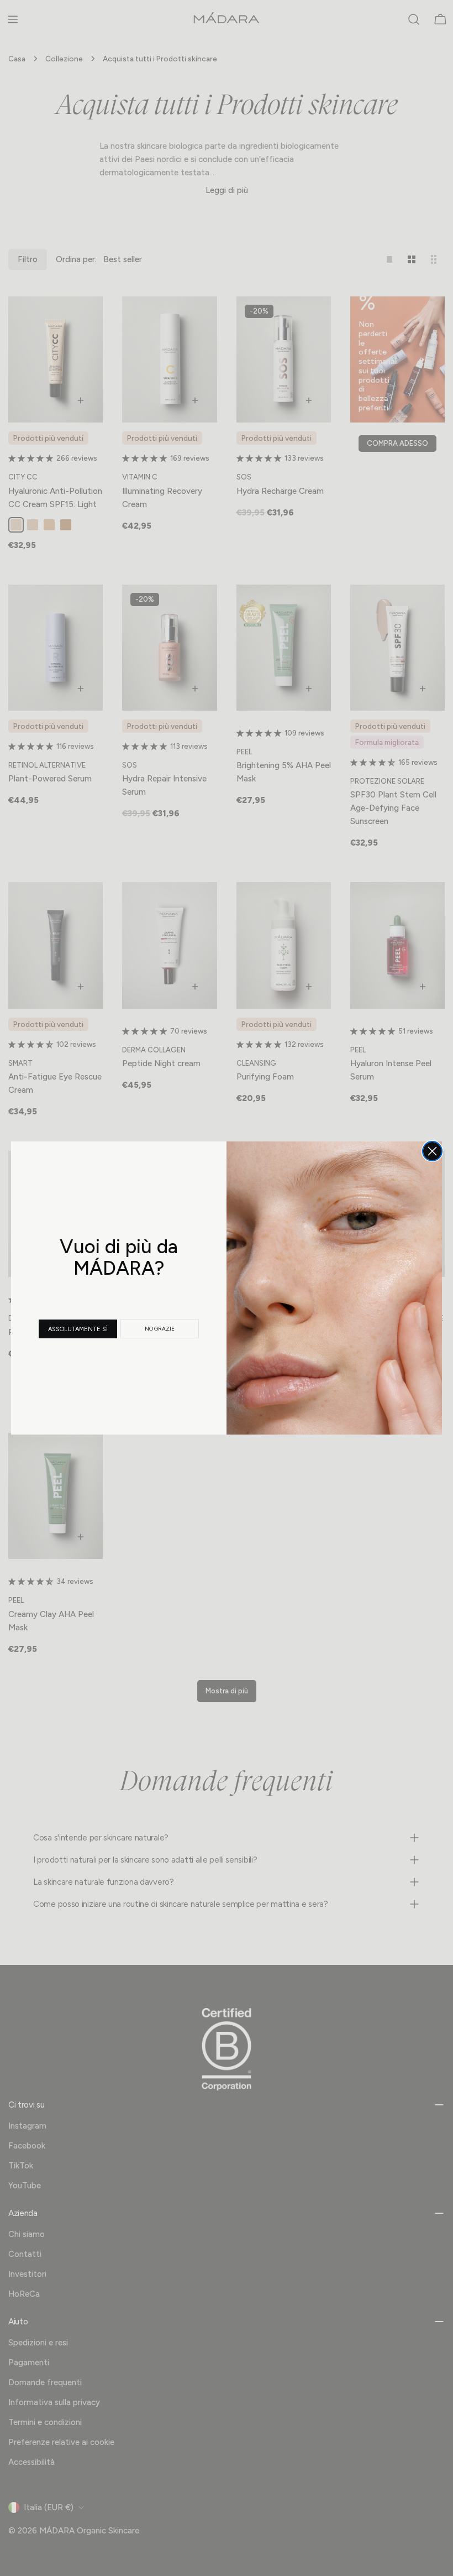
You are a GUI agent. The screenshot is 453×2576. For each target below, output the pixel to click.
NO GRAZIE (160, 1329)
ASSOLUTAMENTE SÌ (78, 1329)
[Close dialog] (432, 1151)
